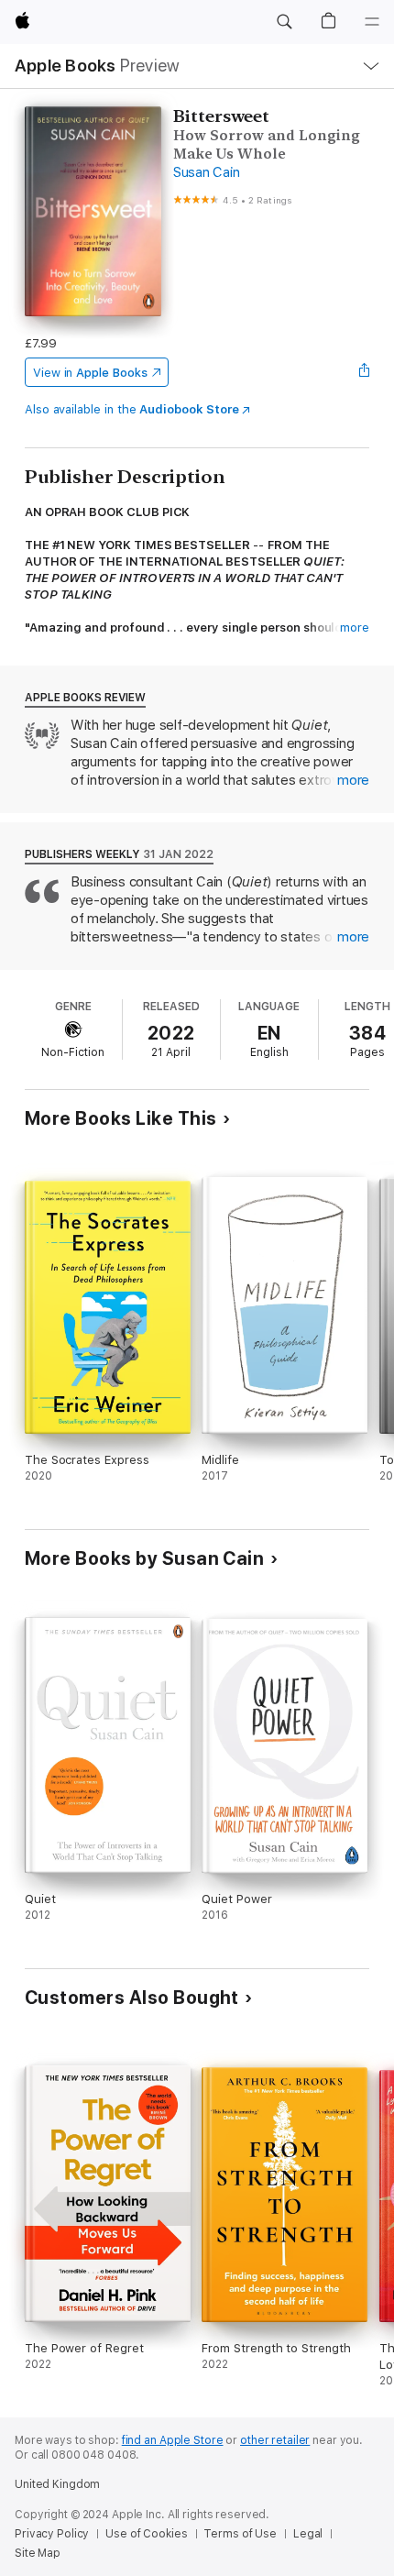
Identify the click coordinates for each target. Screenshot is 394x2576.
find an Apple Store (173, 2440)
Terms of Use (240, 2534)
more (355, 627)
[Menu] (372, 22)
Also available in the (132, 409)
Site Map (38, 2553)
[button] (284, 22)
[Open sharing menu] (364, 372)
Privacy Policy (52, 2534)
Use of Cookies (146, 2534)
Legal (308, 2534)
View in (90, 373)
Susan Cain (207, 172)
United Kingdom (57, 2484)
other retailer (275, 2440)
